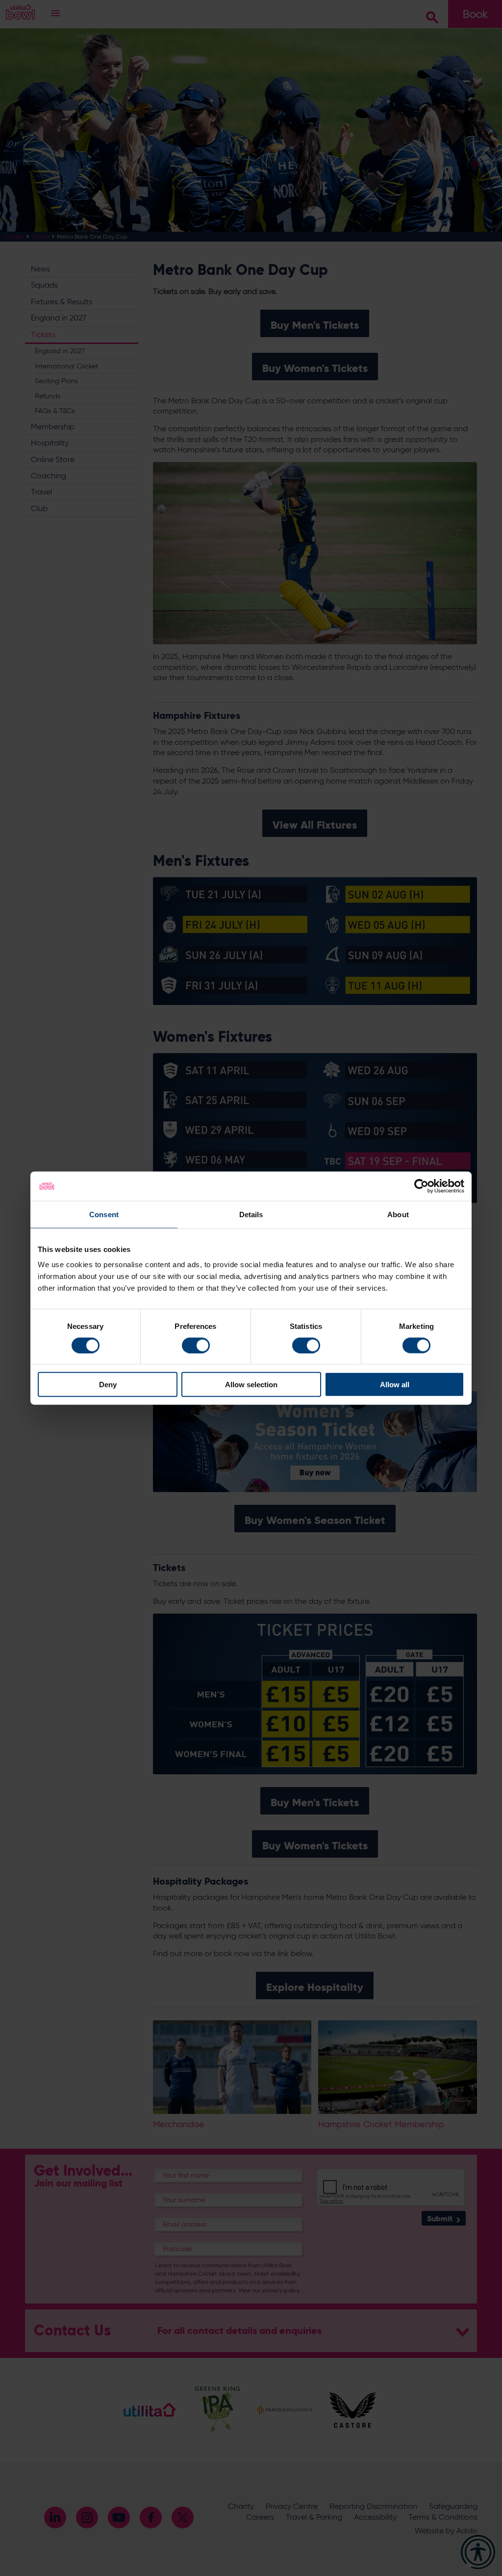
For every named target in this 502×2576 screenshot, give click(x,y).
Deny (108, 1385)
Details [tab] (251, 1214)
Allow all (395, 1385)
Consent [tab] (104, 1214)
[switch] (196, 1345)
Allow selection (251, 1385)
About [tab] (398, 1214)
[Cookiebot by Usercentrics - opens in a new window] (421, 1186)
